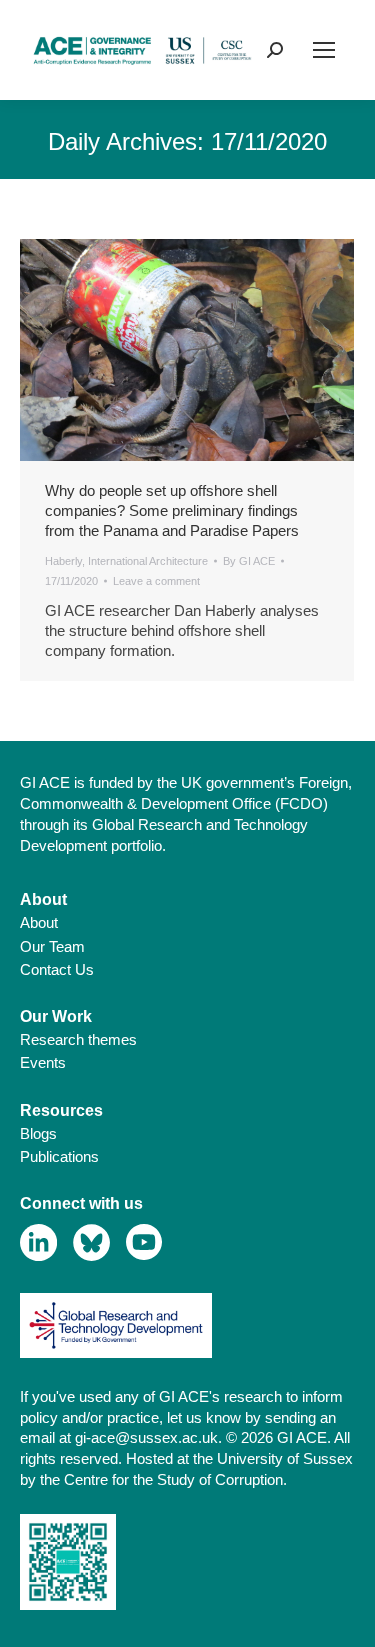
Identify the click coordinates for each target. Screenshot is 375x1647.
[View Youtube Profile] (144, 1242)
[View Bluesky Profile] (91, 1242)
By (249, 561)
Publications (59, 1156)
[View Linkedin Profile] (38, 1242)
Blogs (38, 1133)
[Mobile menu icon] (324, 50)
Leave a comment (156, 581)
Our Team (52, 946)
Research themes (78, 1039)
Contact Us (57, 969)
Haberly (63, 561)
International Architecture (148, 561)
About (39, 922)
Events (43, 1062)
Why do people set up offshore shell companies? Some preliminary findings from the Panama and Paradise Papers (172, 510)
